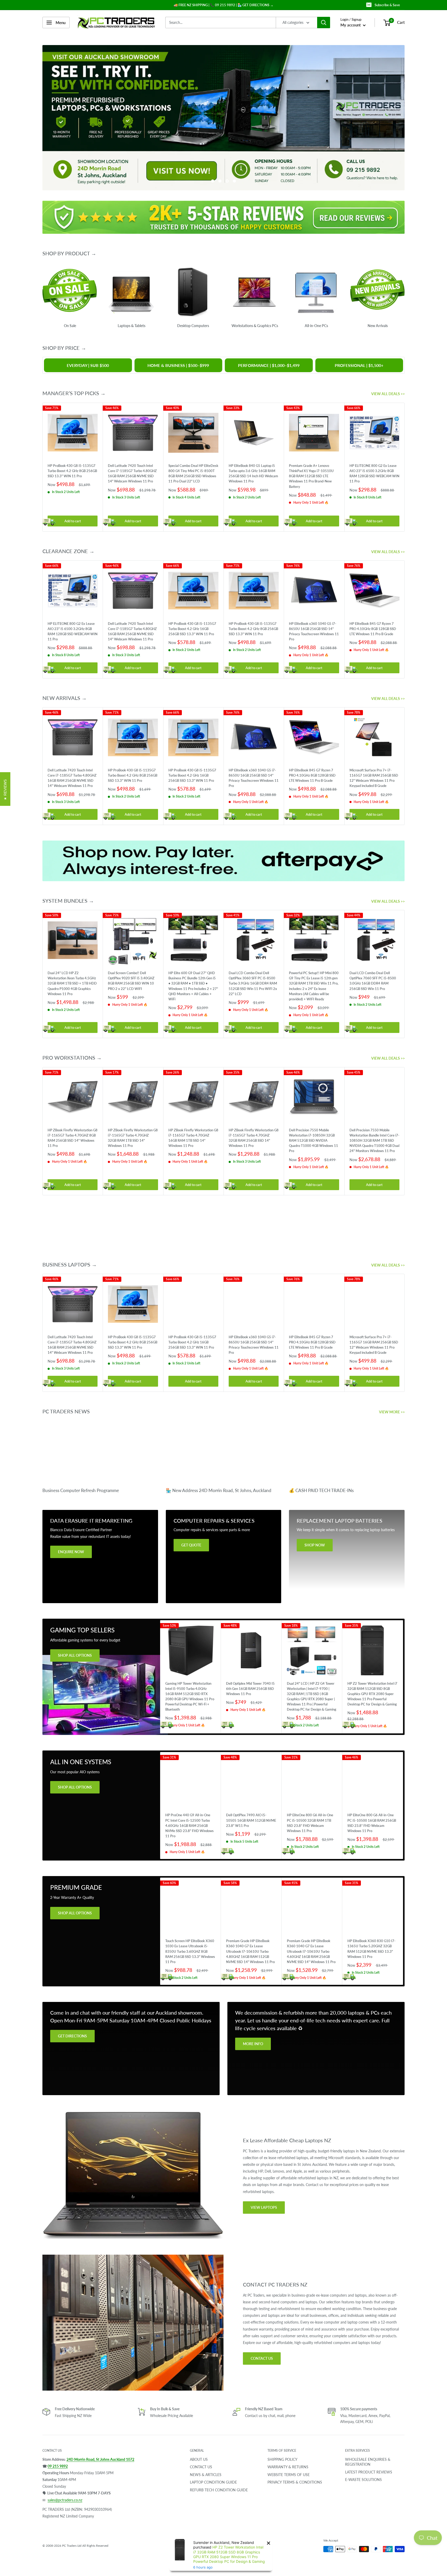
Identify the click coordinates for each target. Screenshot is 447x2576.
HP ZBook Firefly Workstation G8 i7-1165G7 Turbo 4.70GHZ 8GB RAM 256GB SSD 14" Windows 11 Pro (73, 1138)
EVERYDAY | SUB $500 (88, 365)
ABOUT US (199, 2459)
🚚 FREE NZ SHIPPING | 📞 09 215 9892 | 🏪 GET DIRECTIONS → (224, 5)
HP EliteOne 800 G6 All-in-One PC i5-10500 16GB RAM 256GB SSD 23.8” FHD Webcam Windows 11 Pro (372, 1823)
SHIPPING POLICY (282, 2459)
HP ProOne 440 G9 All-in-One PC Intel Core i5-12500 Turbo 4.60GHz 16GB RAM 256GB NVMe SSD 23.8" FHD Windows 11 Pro (189, 1825)
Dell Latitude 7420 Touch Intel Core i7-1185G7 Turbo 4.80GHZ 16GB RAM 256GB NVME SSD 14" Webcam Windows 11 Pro (132, 473)
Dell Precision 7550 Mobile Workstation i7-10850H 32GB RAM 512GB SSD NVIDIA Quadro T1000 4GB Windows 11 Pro (314, 1140)
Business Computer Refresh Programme (81, 1490)
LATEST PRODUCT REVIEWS (369, 2472)
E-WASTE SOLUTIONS (363, 2480)
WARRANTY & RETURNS (288, 2467)
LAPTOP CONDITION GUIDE (213, 2482)
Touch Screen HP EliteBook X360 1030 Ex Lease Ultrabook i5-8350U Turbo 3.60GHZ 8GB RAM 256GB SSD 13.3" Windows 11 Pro (190, 1951)
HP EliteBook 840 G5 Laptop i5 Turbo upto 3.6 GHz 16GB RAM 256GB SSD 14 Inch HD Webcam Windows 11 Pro (253, 473)
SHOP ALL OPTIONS (75, 1655)
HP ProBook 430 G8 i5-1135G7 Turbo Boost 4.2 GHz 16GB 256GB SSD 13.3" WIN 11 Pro (192, 628)
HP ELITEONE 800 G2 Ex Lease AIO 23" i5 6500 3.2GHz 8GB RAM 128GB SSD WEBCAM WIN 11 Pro (374, 473)
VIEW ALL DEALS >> (388, 394)
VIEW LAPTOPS (264, 2207)
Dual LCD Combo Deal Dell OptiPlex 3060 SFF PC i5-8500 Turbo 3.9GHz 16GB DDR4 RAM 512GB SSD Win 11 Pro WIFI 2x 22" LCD (253, 983)
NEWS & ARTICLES (206, 2474)
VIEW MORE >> (392, 1412)
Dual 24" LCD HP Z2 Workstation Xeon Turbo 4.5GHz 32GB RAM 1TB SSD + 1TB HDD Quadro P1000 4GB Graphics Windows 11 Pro (72, 983)
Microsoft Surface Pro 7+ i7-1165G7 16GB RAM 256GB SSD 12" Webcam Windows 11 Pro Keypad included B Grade (374, 778)
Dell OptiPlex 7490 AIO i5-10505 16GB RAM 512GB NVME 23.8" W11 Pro (251, 1820)
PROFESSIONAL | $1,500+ (359, 365)
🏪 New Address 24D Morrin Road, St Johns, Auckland (219, 1490)
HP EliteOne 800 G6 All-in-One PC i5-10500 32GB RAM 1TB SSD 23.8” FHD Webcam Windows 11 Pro (310, 1823)
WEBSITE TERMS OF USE (289, 2474)
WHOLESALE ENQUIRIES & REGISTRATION (368, 2462)
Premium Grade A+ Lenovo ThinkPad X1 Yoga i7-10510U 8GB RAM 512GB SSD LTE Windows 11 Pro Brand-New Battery (311, 476)
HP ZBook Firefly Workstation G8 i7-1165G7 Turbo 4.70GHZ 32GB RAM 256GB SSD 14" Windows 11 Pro (254, 1138)
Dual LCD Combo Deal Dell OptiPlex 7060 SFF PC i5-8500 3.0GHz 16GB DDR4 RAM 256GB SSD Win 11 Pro (373, 981)
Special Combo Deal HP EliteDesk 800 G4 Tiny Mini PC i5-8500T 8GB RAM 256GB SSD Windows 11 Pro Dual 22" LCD (193, 473)
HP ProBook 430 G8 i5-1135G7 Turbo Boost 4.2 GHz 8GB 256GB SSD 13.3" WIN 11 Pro (72, 471)
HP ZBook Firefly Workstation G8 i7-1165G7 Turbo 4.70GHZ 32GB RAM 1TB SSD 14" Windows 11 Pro (133, 1138)
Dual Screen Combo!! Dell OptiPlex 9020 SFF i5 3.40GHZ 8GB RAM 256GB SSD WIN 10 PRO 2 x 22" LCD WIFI (131, 981)
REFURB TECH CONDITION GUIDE (219, 2490)
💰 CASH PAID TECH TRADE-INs (321, 1490)
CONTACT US (262, 2358)
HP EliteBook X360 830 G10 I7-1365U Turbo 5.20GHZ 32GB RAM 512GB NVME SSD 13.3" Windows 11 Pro (371, 1949)
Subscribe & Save (387, 5)
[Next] (405, 467)
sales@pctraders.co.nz (65, 2500)
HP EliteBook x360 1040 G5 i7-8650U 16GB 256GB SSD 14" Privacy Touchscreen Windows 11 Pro (314, 631)
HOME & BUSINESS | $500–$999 (178, 365)
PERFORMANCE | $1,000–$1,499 (269, 365)
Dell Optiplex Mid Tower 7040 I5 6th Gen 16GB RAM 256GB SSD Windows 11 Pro (250, 1688)
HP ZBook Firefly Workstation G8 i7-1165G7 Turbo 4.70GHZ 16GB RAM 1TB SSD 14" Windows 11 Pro (193, 1138)
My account (351, 25)
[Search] (324, 23)
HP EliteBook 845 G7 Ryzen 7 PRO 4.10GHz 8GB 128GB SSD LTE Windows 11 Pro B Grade (373, 628)
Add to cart (73, 521)
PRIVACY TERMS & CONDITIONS (295, 2482)
